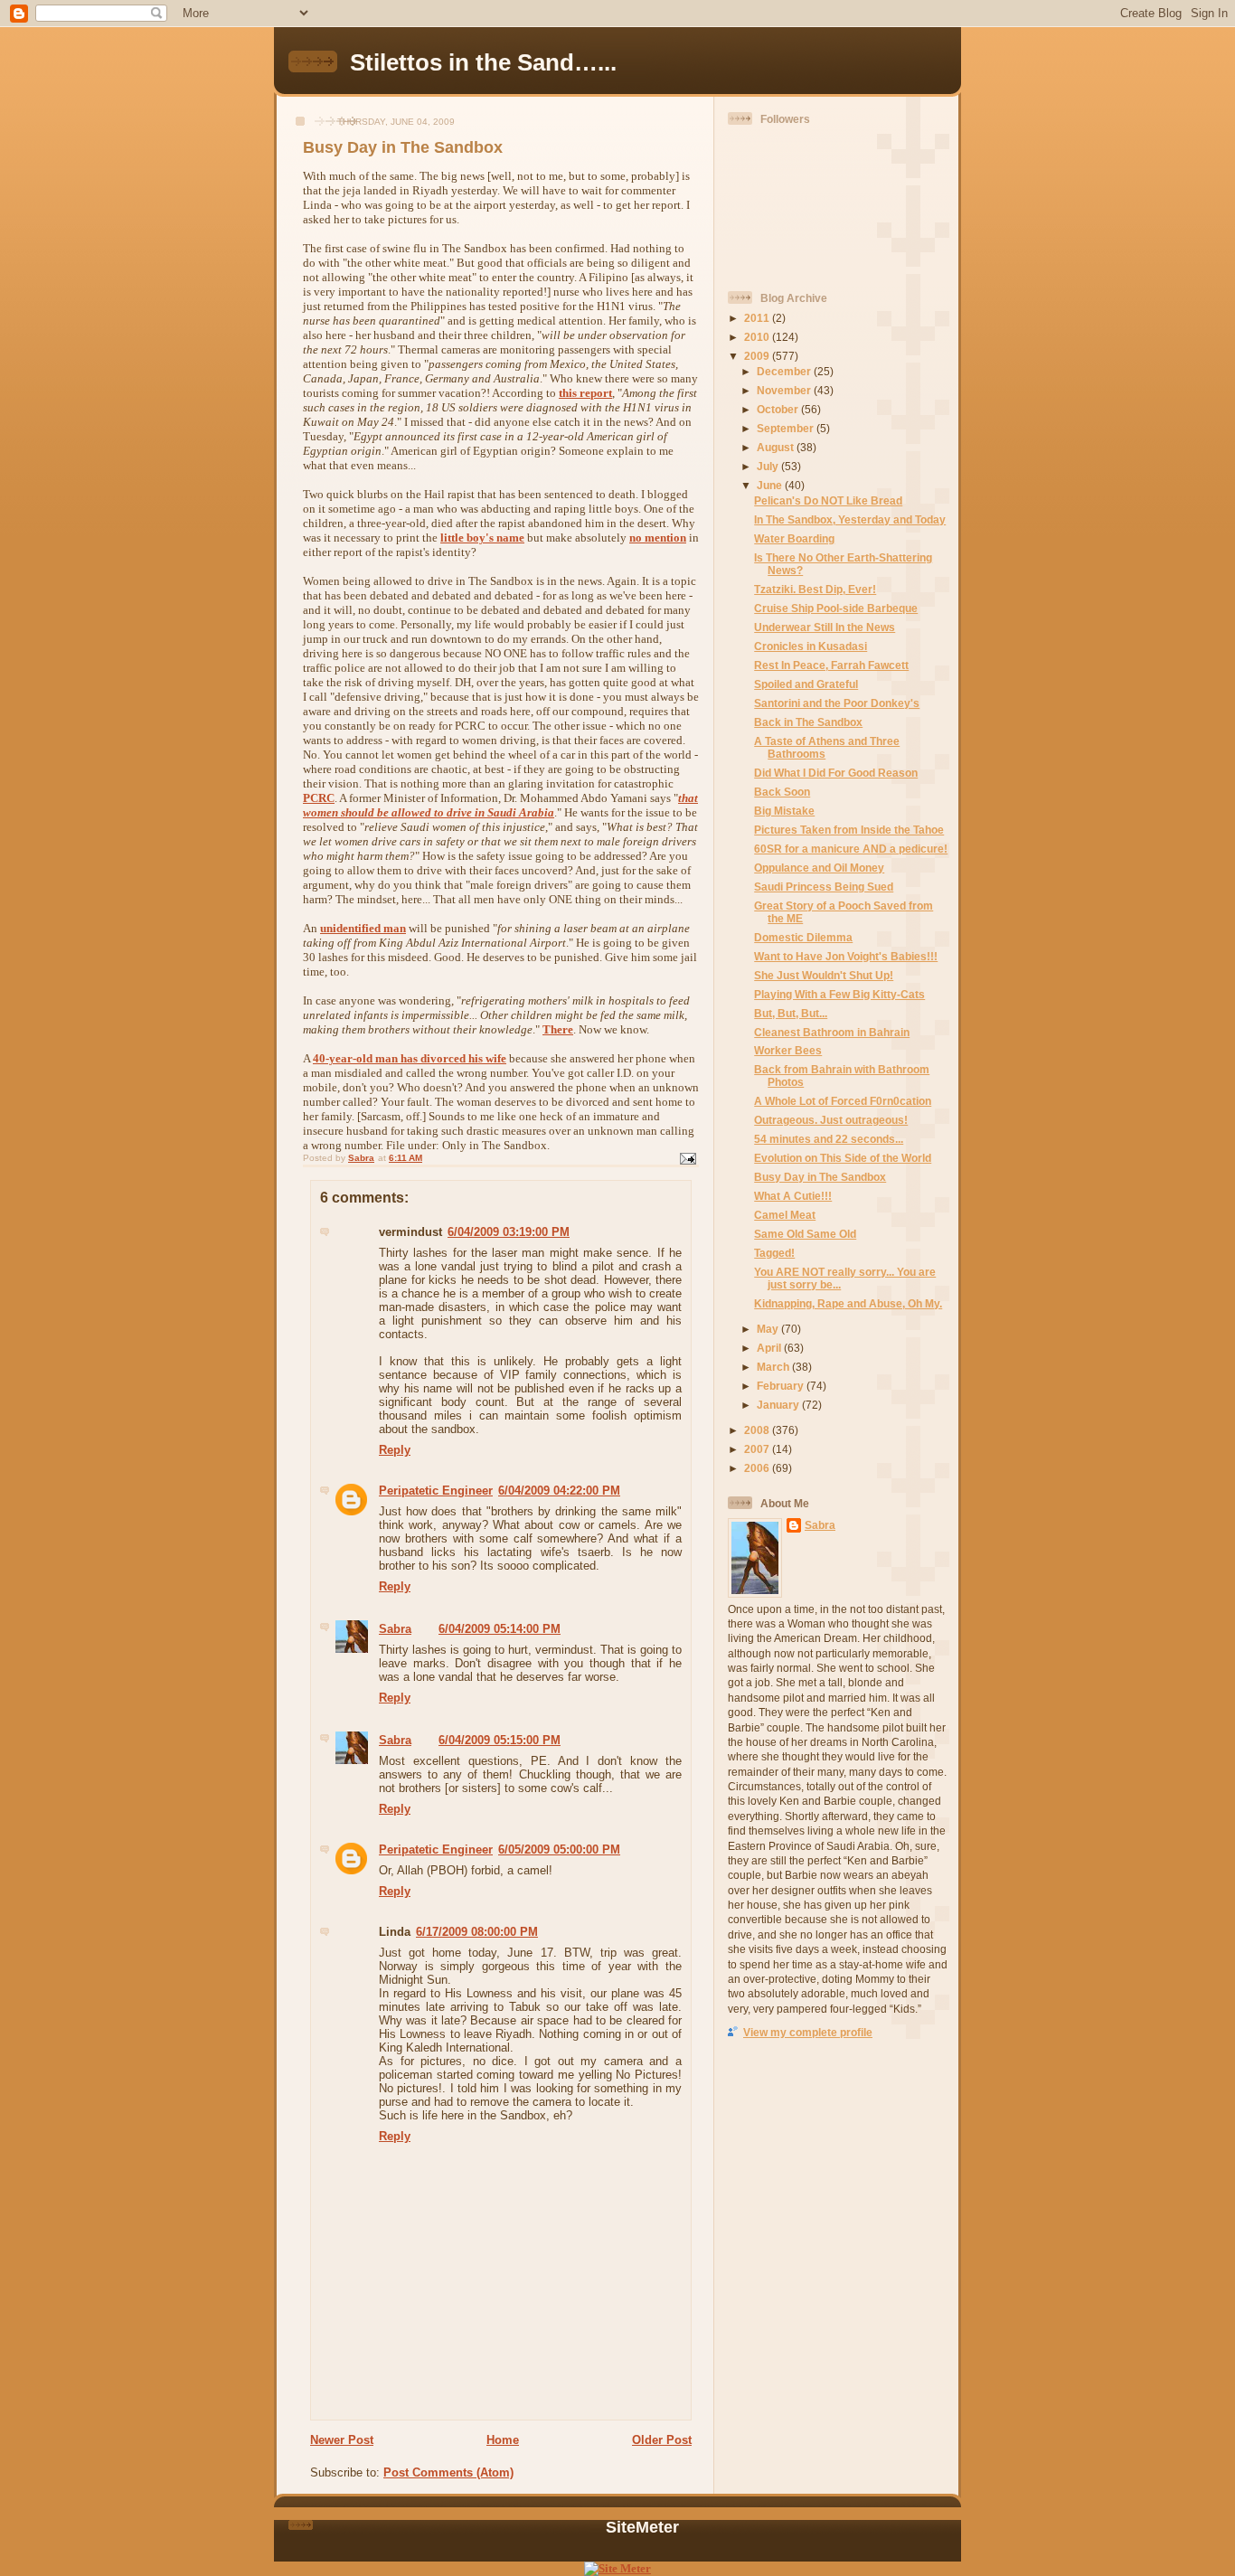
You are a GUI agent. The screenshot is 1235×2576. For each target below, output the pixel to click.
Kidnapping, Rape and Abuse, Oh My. (848, 1303)
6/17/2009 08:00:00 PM (477, 1932)
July (769, 466)
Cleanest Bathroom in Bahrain (832, 1032)
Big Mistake (784, 811)
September (787, 428)
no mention (658, 538)
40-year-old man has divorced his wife (410, 1058)
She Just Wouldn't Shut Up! (824, 975)
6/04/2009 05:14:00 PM (500, 1629)
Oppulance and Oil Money (819, 868)
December (785, 371)
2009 (758, 356)
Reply (395, 1450)
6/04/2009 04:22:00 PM (559, 1491)
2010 (758, 337)
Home (503, 2440)
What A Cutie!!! (793, 1196)
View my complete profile (808, 2032)
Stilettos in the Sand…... (483, 62)
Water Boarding (794, 538)
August (777, 447)
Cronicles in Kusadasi (811, 646)
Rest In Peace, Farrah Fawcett (831, 665)
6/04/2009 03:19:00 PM (509, 1232)
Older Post (662, 2440)
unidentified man (363, 928)
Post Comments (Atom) (448, 2472)
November (785, 390)
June (771, 485)
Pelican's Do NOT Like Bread (828, 500)
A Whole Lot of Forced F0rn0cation (843, 1101)
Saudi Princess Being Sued (824, 887)
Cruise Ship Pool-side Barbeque (836, 608)
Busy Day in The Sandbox (820, 1177)
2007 (758, 1449)
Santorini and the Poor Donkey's (837, 703)
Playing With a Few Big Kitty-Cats (839, 994)
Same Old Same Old (805, 1234)
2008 (758, 1430)
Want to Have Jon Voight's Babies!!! (846, 956)
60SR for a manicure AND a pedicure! (851, 849)
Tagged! (774, 1253)
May (769, 1329)
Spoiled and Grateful (806, 684)
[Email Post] (687, 1158)
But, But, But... (791, 1013)
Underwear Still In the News (825, 627)
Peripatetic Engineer (436, 1491)
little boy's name (482, 538)
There (558, 1029)
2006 (758, 1468)
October (779, 409)
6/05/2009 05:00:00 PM (559, 1849)
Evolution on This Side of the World (843, 1158)
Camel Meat (785, 1215)
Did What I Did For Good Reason (836, 773)
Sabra (395, 1629)
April (770, 1348)
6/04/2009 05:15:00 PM (500, 1740)
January (779, 1405)
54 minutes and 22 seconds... (829, 1139)
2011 (758, 318)
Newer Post (342, 2440)
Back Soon (782, 792)
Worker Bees (788, 1050)
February (782, 1386)
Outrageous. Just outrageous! (831, 1120)
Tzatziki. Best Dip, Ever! (815, 589)
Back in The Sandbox (808, 722)
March (774, 1367)
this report (585, 393)
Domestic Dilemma (803, 937)
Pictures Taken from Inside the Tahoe (849, 830)
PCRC (319, 798)
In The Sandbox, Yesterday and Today (850, 519)
